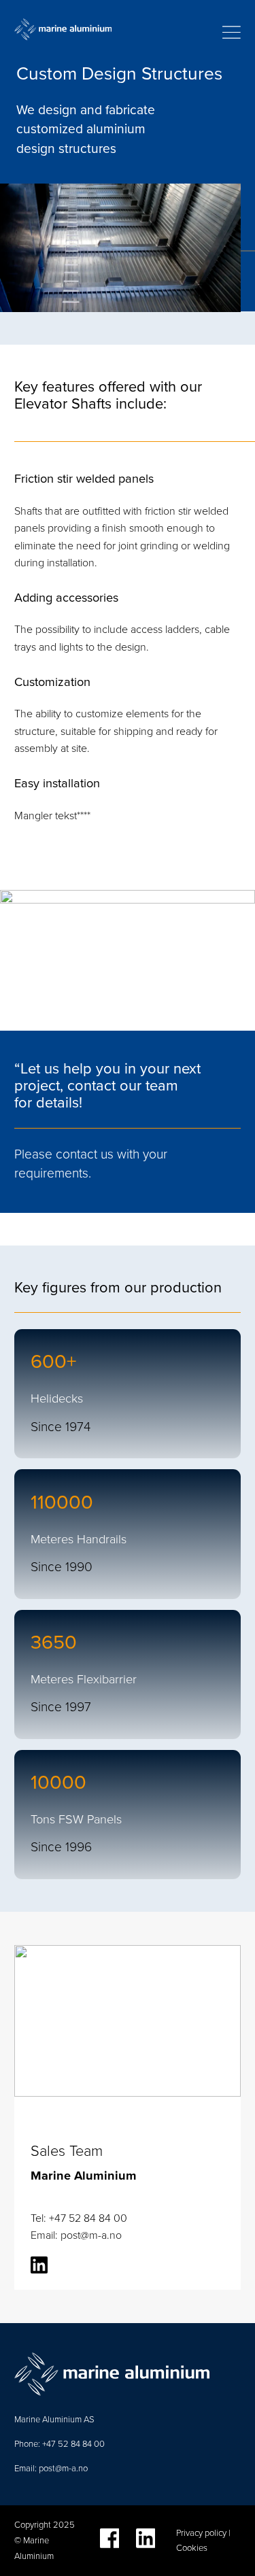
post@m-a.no (63, 2468)
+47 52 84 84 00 (72, 2444)
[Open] (232, 32)
